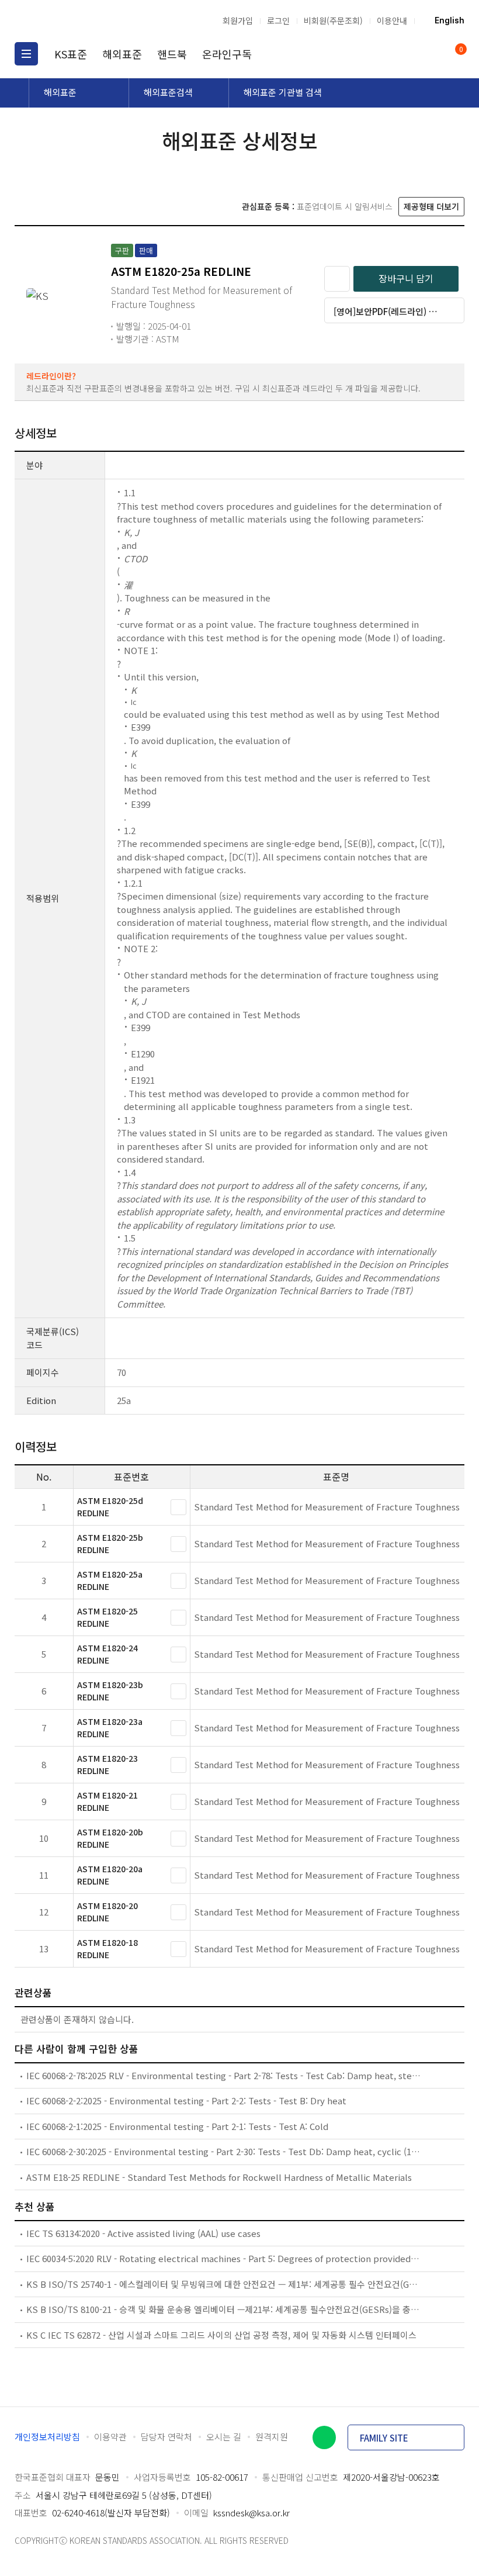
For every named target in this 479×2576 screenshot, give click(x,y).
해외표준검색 (168, 92)
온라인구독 (227, 54)
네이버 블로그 (324, 2437)
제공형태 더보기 (431, 206)
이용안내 (392, 20)
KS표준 (71, 54)
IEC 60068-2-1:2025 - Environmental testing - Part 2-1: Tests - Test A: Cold (177, 2126)
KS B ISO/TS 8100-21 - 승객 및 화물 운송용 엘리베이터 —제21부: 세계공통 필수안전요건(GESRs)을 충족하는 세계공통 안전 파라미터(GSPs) (223, 2309)
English (450, 20)
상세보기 (178, 1507)
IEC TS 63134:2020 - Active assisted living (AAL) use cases (143, 2233)
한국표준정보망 (76, 20)
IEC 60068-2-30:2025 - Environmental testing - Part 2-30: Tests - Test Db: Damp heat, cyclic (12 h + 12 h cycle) (223, 2151)
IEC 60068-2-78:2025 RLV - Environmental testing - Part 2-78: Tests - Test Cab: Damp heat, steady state (223, 2075)
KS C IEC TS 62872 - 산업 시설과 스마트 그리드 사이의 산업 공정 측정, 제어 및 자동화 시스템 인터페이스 (221, 2335)
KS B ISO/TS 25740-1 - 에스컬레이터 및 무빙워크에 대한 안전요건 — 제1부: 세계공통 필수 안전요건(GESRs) (223, 2284)
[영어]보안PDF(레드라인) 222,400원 (399, 311)
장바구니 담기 (406, 278)
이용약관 (110, 2437)
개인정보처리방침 (47, 2437)
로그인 (278, 20)
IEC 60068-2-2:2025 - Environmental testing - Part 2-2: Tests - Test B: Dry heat (186, 2100)
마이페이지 (431, 54)
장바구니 (460, 50)
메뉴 (26, 54)
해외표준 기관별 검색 (283, 92)
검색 (409, 54)
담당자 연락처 (166, 2437)
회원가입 (238, 20)
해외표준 (122, 54)
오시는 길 (224, 2437)
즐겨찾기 (337, 279)
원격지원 (272, 2437)
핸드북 (172, 54)
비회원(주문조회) (333, 20)
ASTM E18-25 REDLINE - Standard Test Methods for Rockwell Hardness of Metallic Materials (219, 2177)
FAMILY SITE (384, 2438)
